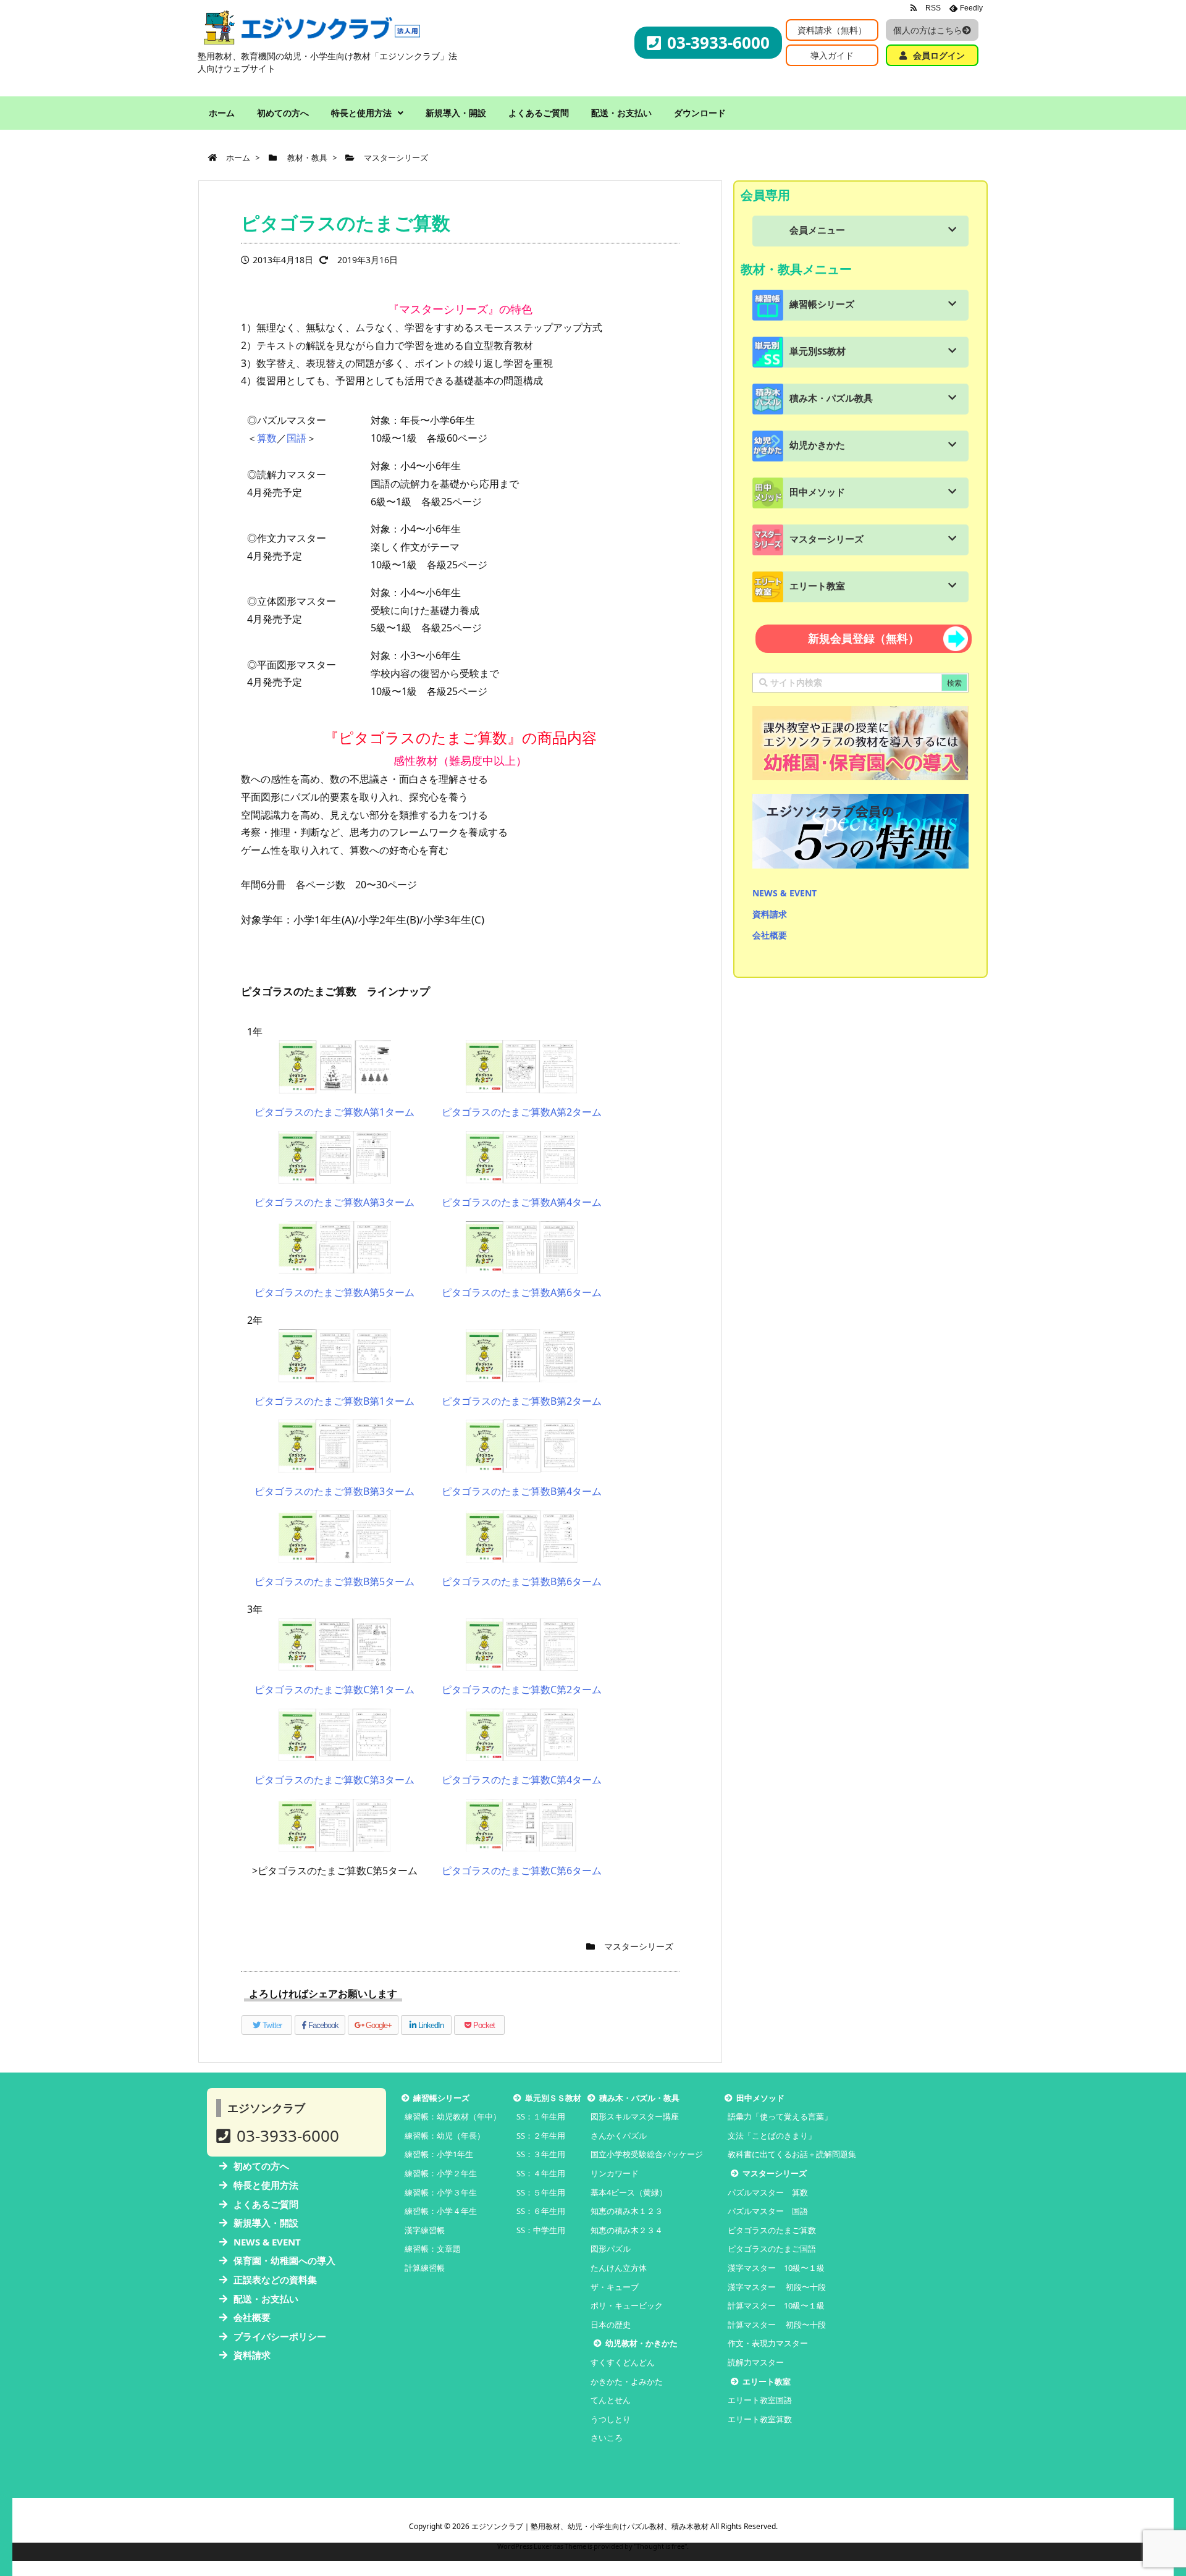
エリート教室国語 (760, 2400)
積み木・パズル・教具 (639, 2098)
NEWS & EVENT (784, 893)
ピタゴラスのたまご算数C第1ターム (334, 1690)
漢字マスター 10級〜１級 (776, 2268)
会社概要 (770, 935)
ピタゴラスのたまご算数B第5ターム (334, 1581)
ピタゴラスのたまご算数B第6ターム (522, 1581)
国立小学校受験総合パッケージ (647, 2154)
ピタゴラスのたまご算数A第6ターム (522, 1292)
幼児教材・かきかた (641, 2343)
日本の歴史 (611, 2325)
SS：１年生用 (541, 2116)
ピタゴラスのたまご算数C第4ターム (522, 1780)
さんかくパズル (619, 2136)
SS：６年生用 (541, 2211)
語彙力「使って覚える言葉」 (780, 2116)
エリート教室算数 (760, 2419)
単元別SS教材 (818, 351)
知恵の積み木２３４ (627, 2230)
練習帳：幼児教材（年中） (453, 2116)
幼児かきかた (817, 445)
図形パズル (611, 2249)
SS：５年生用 (541, 2192)
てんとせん (611, 2400)
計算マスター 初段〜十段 (777, 2325)
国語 (296, 438)
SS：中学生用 (541, 2230)
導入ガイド (832, 55)
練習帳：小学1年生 (439, 2154)
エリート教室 (817, 586)
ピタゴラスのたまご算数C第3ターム (334, 1780)
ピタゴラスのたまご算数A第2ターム (522, 1112)
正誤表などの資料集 (275, 2279)
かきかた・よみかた (627, 2381)
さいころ (607, 2438)
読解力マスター (756, 2362)
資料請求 (770, 914)
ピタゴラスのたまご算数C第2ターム (522, 1690)
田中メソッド (817, 492)
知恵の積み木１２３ (627, 2211)
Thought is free (660, 2546)
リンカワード (615, 2173)
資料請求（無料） (832, 30)
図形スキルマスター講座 (635, 2116)
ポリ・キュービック (627, 2305)
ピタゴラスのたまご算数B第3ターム (334, 1491)
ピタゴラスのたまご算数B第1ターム (334, 1401)
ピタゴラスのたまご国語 (772, 2249)
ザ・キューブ (615, 2287)
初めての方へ (261, 2166)
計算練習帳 (425, 2268)
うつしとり (611, 2419)
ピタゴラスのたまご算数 (772, 2230)
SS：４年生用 (541, 2173)
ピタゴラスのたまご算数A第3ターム (334, 1202)
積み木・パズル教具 (831, 398)
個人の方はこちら (928, 30)
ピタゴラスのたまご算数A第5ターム (334, 1292)
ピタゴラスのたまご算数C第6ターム (522, 1871)
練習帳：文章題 (433, 2249)
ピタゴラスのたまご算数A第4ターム (522, 1202)
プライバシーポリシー (280, 2336)
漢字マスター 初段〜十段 (777, 2287)
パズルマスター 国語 (768, 2211)
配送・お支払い (266, 2299)
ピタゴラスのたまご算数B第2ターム (522, 1401)
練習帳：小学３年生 (441, 2192)
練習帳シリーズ (822, 304)
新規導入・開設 (266, 2223)
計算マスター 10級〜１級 (776, 2305)
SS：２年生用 (541, 2136)
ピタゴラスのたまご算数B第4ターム (522, 1491)
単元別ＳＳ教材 (553, 2098)
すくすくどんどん (623, 2362)
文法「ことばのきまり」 (772, 2136)
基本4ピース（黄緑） (629, 2192)
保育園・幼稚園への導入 (284, 2260)
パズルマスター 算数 (768, 2192)
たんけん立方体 (619, 2268)
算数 (267, 438)
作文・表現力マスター (768, 2343)
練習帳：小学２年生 (441, 2173)
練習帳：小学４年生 (441, 2211)
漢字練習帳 (425, 2230)
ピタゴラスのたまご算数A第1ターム (334, 1112)
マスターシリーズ (639, 1946)
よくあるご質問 (266, 2204)
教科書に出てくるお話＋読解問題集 (792, 2154)
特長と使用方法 (266, 2185)
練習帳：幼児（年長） (445, 2136)
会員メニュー (817, 230)
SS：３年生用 (541, 2154)
